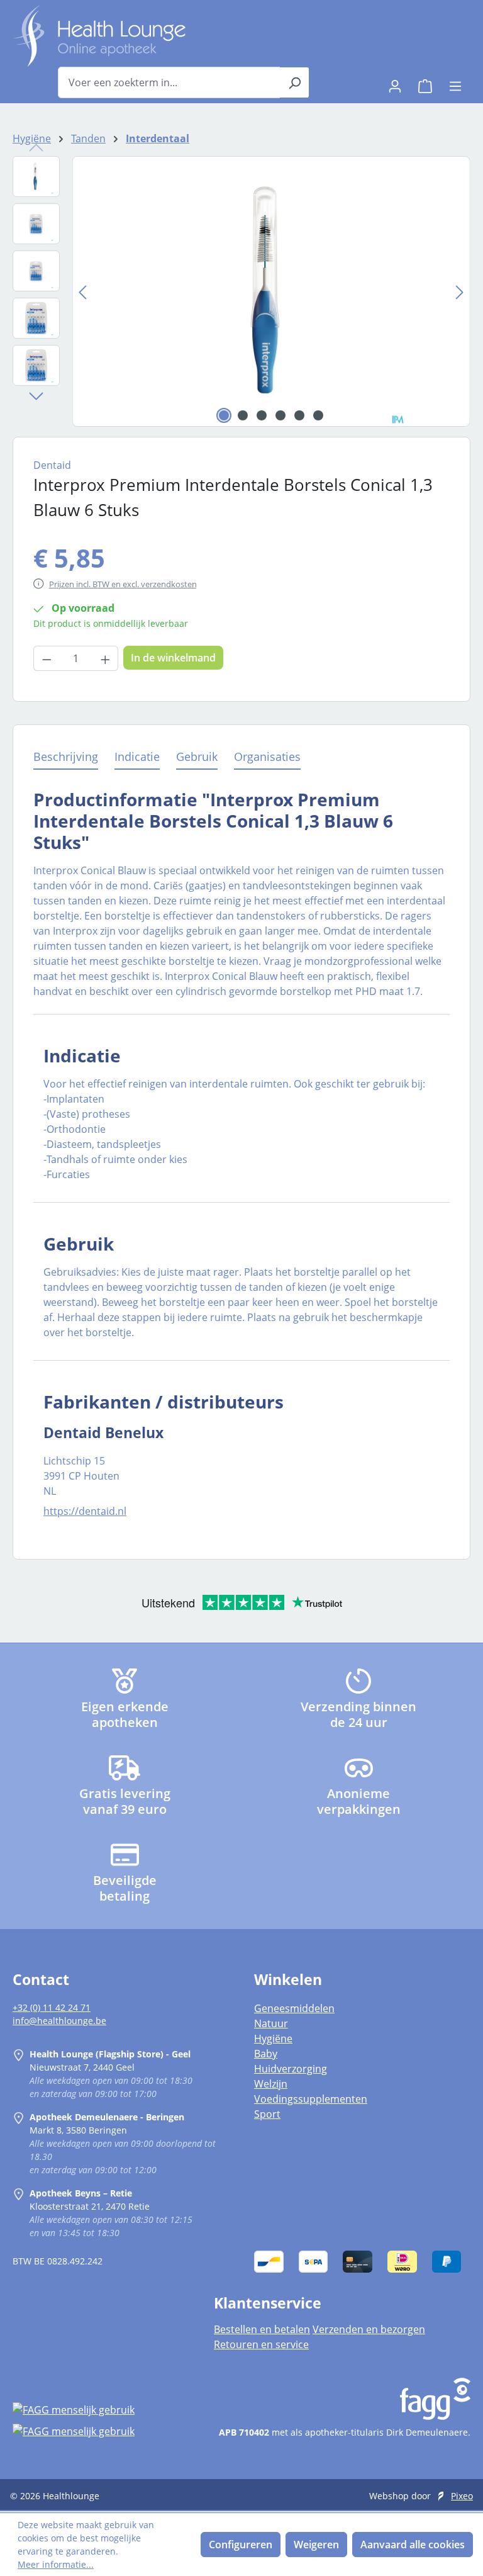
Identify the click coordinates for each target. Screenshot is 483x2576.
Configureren (241, 2545)
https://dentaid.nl (85, 1511)
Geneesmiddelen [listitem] (294, 2008)
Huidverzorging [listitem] (291, 2069)
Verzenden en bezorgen (369, 2329)
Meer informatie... (56, 2564)
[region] (241, 291)
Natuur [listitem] (271, 2023)
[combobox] (169, 82)
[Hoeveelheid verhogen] (106, 658)
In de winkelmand (173, 658)
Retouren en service (261, 2344)
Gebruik (197, 756)
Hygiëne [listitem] (273, 2039)
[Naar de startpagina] (99, 36)
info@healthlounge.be (59, 2021)
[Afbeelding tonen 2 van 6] (243, 415)
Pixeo (462, 2496)
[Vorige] (82, 292)
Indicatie (137, 756)
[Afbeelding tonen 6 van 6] (318, 415)
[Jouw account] (395, 82)
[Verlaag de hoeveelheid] (47, 658)
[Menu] (455, 82)
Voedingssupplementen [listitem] (311, 2099)
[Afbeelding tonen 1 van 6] (224, 415)
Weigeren (316, 2545)
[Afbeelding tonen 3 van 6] (262, 415)
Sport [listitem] (267, 2114)
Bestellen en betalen (262, 2329)
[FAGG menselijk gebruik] (101, 2410)
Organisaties (267, 756)
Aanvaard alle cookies (413, 2545)
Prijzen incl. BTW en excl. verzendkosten (123, 584)
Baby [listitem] (266, 2054)
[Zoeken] (295, 82)
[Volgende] (460, 292)
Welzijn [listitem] (271, 2084)
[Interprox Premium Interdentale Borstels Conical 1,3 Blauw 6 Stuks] (271, 291)
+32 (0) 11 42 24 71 (52, 2007)
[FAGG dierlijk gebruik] (101, 2431)
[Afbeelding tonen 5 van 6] (299, 415)
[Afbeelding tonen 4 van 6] (280, 415)
